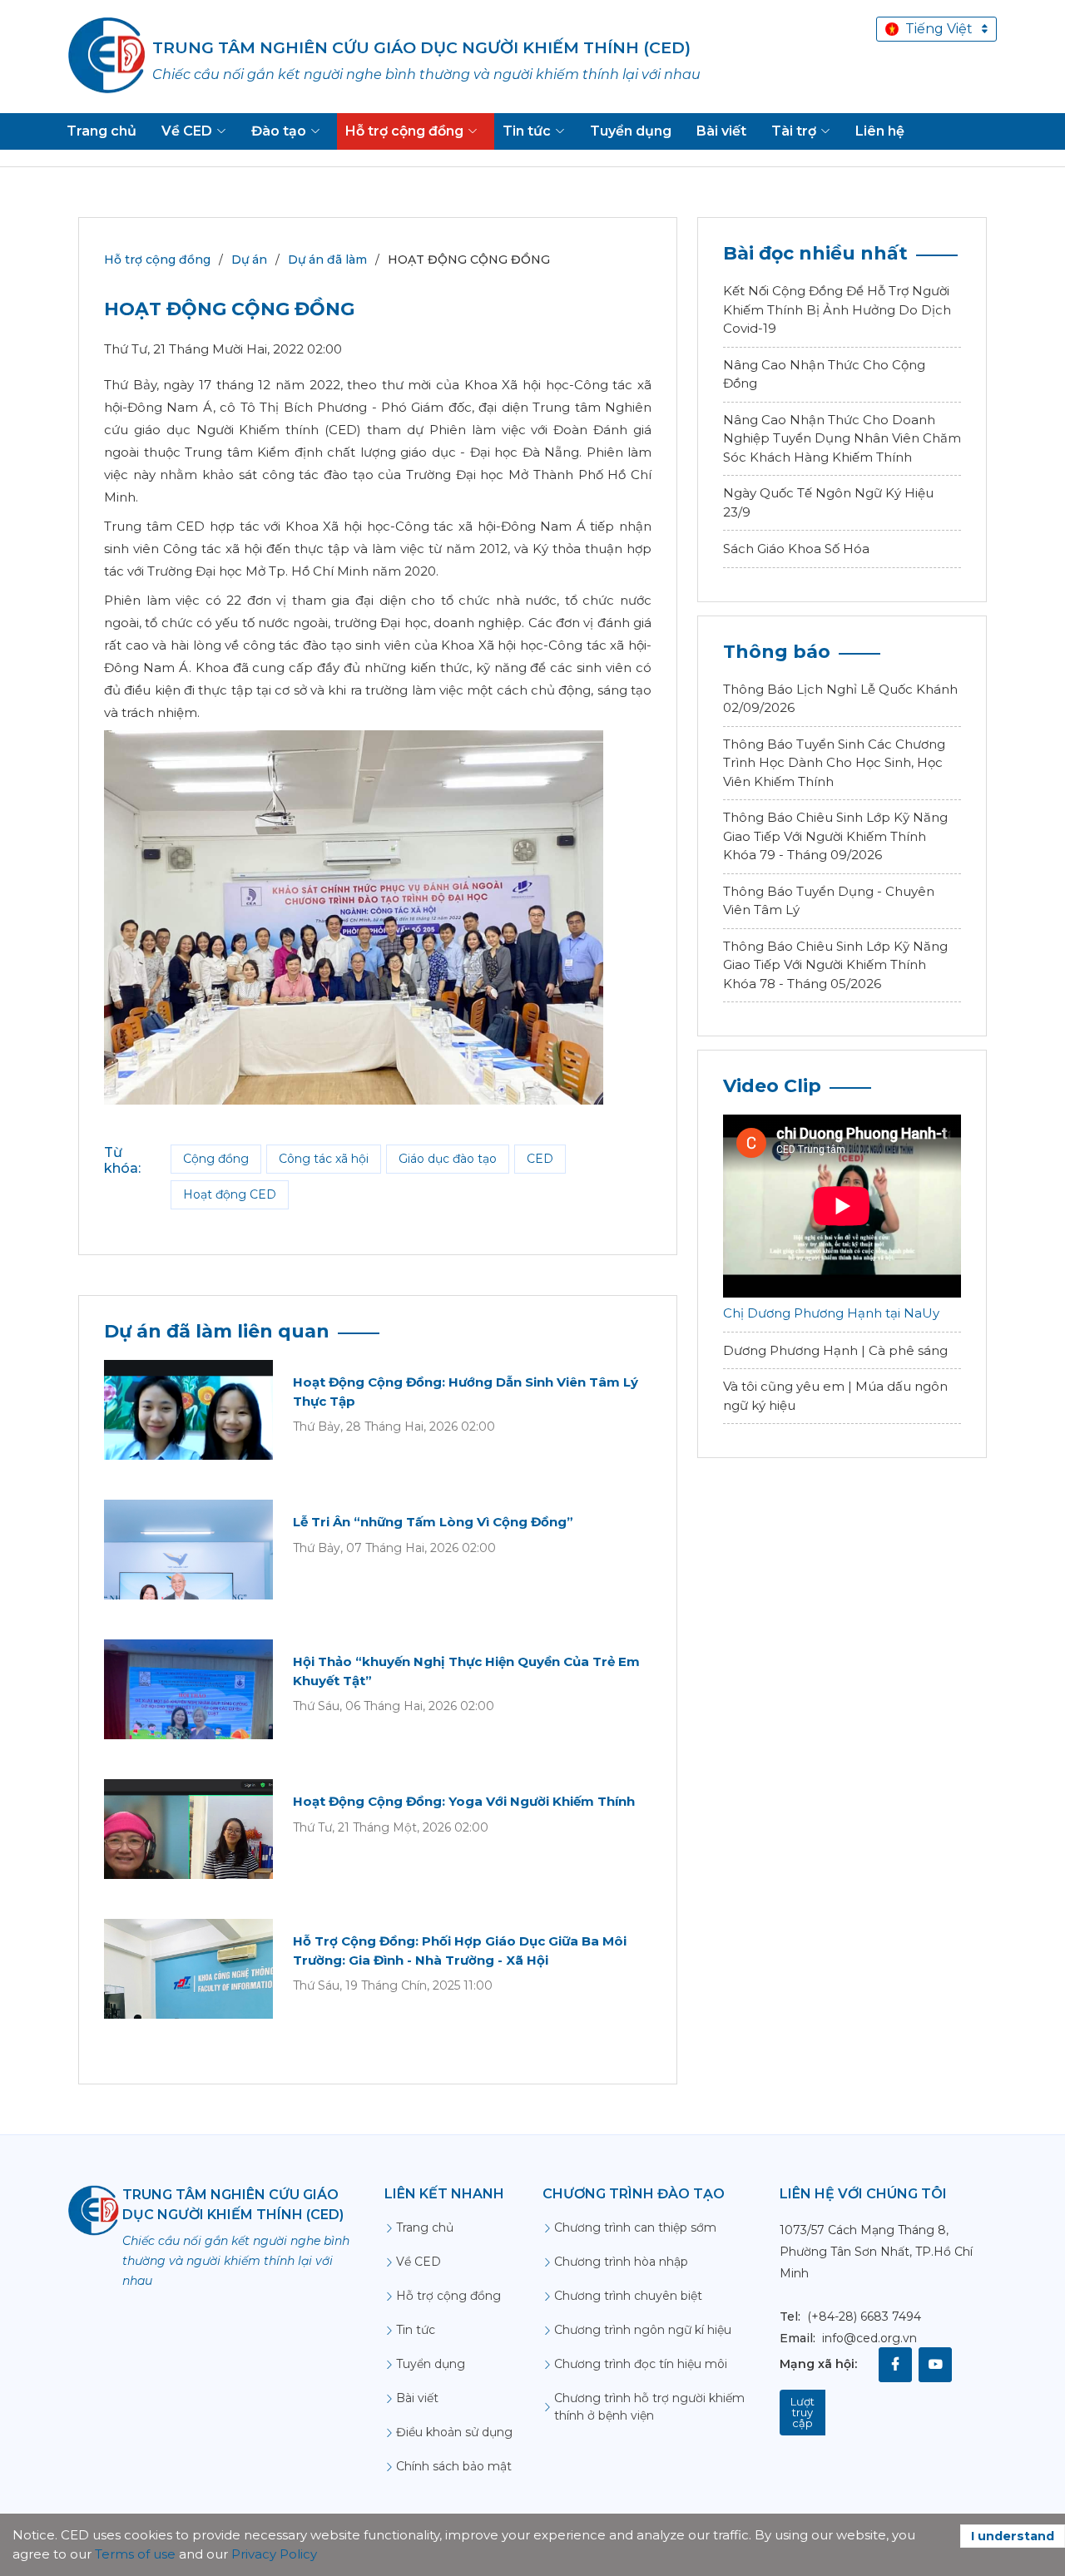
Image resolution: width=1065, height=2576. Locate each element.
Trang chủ (425, 2227)
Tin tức (416, 2330)
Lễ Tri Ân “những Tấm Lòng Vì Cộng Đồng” (433, 1522)
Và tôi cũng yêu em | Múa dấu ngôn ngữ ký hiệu (835, 1396)
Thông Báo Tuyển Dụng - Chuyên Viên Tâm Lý (829, 901)
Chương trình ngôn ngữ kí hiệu (643, 2330)
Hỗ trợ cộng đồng (157, 260)
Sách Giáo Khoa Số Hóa (796, 549)
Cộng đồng (216, 1159)
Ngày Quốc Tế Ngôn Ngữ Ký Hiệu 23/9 (828, 502)
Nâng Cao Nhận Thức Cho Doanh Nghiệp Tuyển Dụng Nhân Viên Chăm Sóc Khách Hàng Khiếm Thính (842, 438)
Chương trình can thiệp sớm (635, 2227)
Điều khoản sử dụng (454, 2432)
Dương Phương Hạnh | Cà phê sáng (835, 1350)
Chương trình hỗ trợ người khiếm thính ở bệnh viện (649, 2407)
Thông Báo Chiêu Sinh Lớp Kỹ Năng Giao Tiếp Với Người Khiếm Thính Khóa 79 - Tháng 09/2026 (835, 836)
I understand (1013, 2536)
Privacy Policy (274, 2554)
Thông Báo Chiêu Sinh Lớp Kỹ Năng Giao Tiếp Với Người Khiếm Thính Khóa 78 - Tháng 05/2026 (835, 965)
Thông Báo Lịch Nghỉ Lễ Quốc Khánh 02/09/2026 (840, 699)
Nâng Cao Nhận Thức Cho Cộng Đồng (824, 374)
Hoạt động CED (230, 1194)
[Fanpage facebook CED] (895, 2365)
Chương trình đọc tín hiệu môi (641, 2364)
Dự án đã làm (327, 260)
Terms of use (135, 2554)
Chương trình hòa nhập (621, 2262)
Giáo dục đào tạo (448, 1159)
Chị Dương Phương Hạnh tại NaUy (831, 1313)
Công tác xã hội (324, 1159)
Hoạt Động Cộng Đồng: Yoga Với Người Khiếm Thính (464, 1801)
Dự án (249, 260)
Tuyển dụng (431, 2364)
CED (540, 1159)
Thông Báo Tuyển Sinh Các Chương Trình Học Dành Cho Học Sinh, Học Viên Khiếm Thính (834, 763)
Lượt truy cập (802, 2412)
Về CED (419, 2262)
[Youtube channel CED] (935, 2365)
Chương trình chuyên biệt (628, 2296)
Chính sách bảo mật (454, 2466)
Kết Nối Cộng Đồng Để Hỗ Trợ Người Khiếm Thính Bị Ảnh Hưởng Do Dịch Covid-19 (837, 309)
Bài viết (417, 2398)
